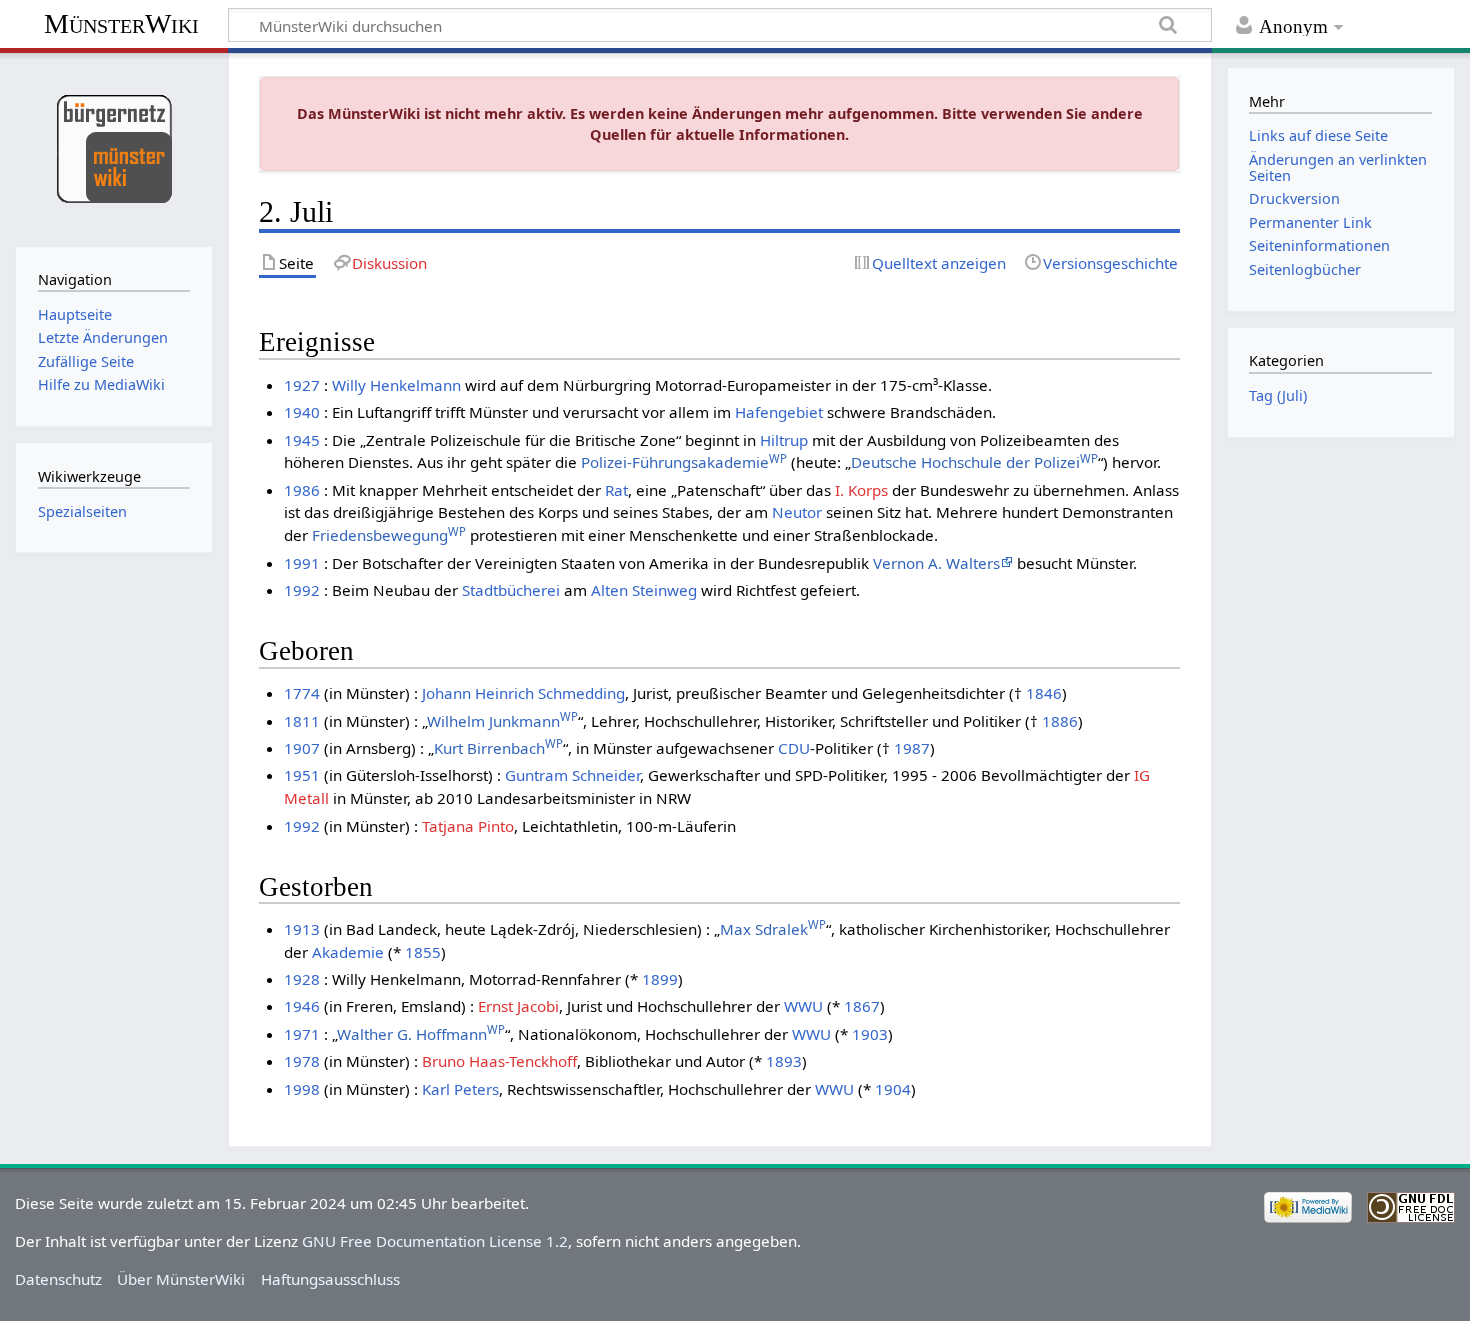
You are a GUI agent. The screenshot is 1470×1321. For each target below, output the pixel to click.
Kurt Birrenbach (498, 748)
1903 (870, 1034)
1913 (302, 929)
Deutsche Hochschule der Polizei (974, 462)
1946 (302, 1006)
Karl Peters (460, 1089)
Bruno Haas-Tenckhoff (499, 1061)
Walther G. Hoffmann (421, 1034)
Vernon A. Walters (936, 563)
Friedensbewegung (389, 535)
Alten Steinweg (644, 590)
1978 (302, 1061)
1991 (302, 563)
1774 (302, 693)
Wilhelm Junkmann (502, 721)
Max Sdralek (773, 929)
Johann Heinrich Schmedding (523, 693)
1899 (660, 979)
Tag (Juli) (1278, 395)
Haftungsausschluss (330, 1279)
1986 (302, 490)
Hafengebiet (779, 412)
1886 (1060, 721)
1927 (302, 385)
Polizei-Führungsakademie (684, 462)
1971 (302, 1034)
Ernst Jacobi (518, 1006)
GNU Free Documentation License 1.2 (435, 1241)
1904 (893, 1089)
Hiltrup (784, 440)
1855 (423, 952)
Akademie (348, 952)
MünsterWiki (121, 23)
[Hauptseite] (113, 147)
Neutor (797, 512)
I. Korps (861, 490)
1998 (302, 1089)
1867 (862, 1006)
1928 (302, 979)
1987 (912, 748)
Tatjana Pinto (468, 826)
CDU (794, 748)
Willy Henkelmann (396, 385)
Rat (616, 490)
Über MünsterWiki (181, 1279)
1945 (302, 440)
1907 (302, 748)
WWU (803, 1006)
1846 (1044, 693)
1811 (302, 721)
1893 (784, 1061)
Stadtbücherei (511, 590)
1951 (302, 775)
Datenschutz (58, 1279)
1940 (302, 412)
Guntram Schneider (572, 775)
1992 (302, 590)
